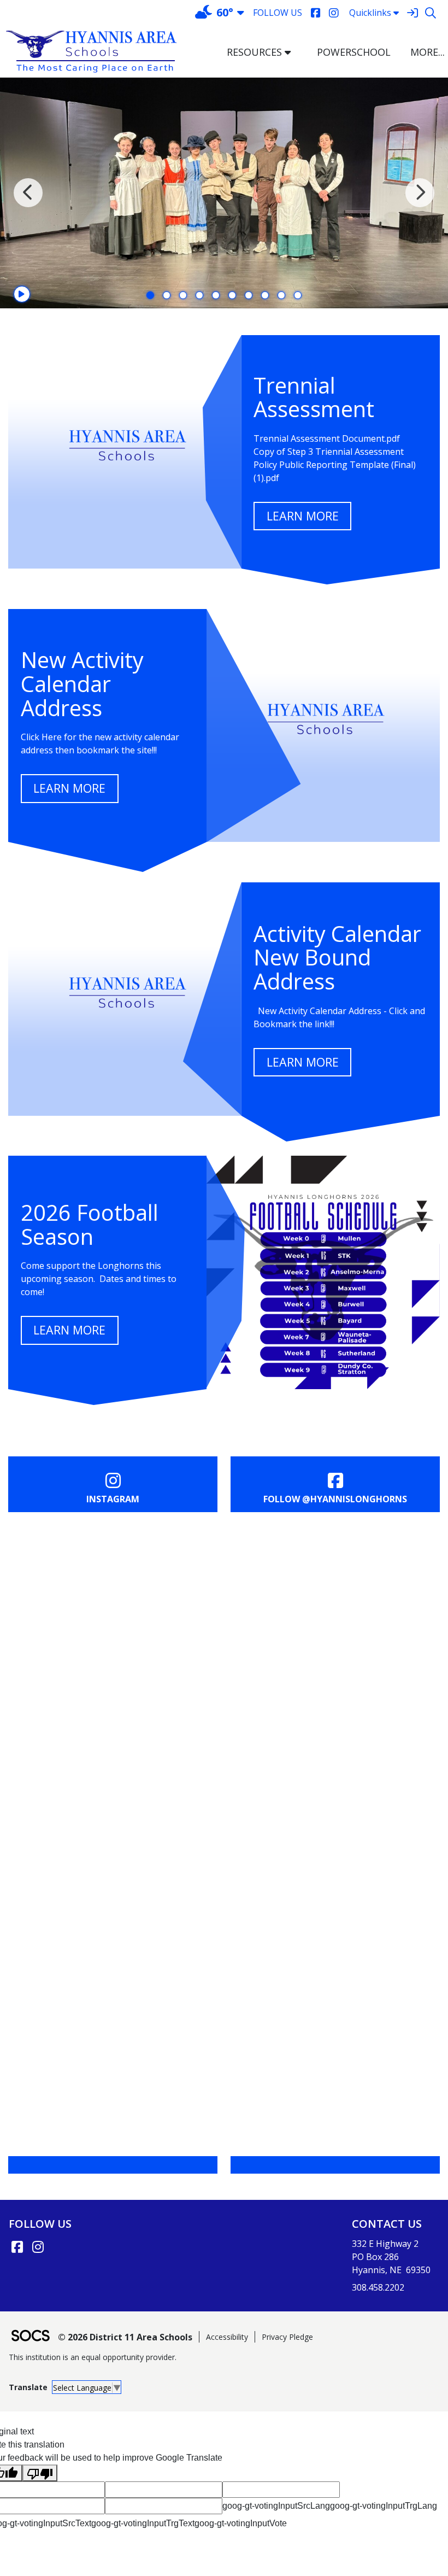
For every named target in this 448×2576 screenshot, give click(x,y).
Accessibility (227, 2337)
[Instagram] (334, 13)
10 (298, 295)
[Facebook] (316, 13)
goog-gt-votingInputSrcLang (276, 2506)
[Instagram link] (38, 2247)
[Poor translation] (40, 2473)
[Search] (430, 13)
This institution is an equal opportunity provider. (93, 2357)
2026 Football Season (90, 1224)
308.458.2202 (378, 2287)
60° (225, 12)
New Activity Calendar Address (82, 684)
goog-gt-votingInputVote (241, 2523)
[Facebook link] (17, 2247)
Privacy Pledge (287, 2337)
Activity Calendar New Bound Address (337, 958)
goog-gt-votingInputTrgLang (384, 2506)
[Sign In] (412, 13)
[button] (292, 52)
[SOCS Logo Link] (30, 2337)
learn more (303, 516)
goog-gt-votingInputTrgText (143, 2523)
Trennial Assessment (314, 397)
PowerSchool (354, 52)
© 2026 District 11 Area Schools (125, 2337)
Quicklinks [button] (370, 13)
